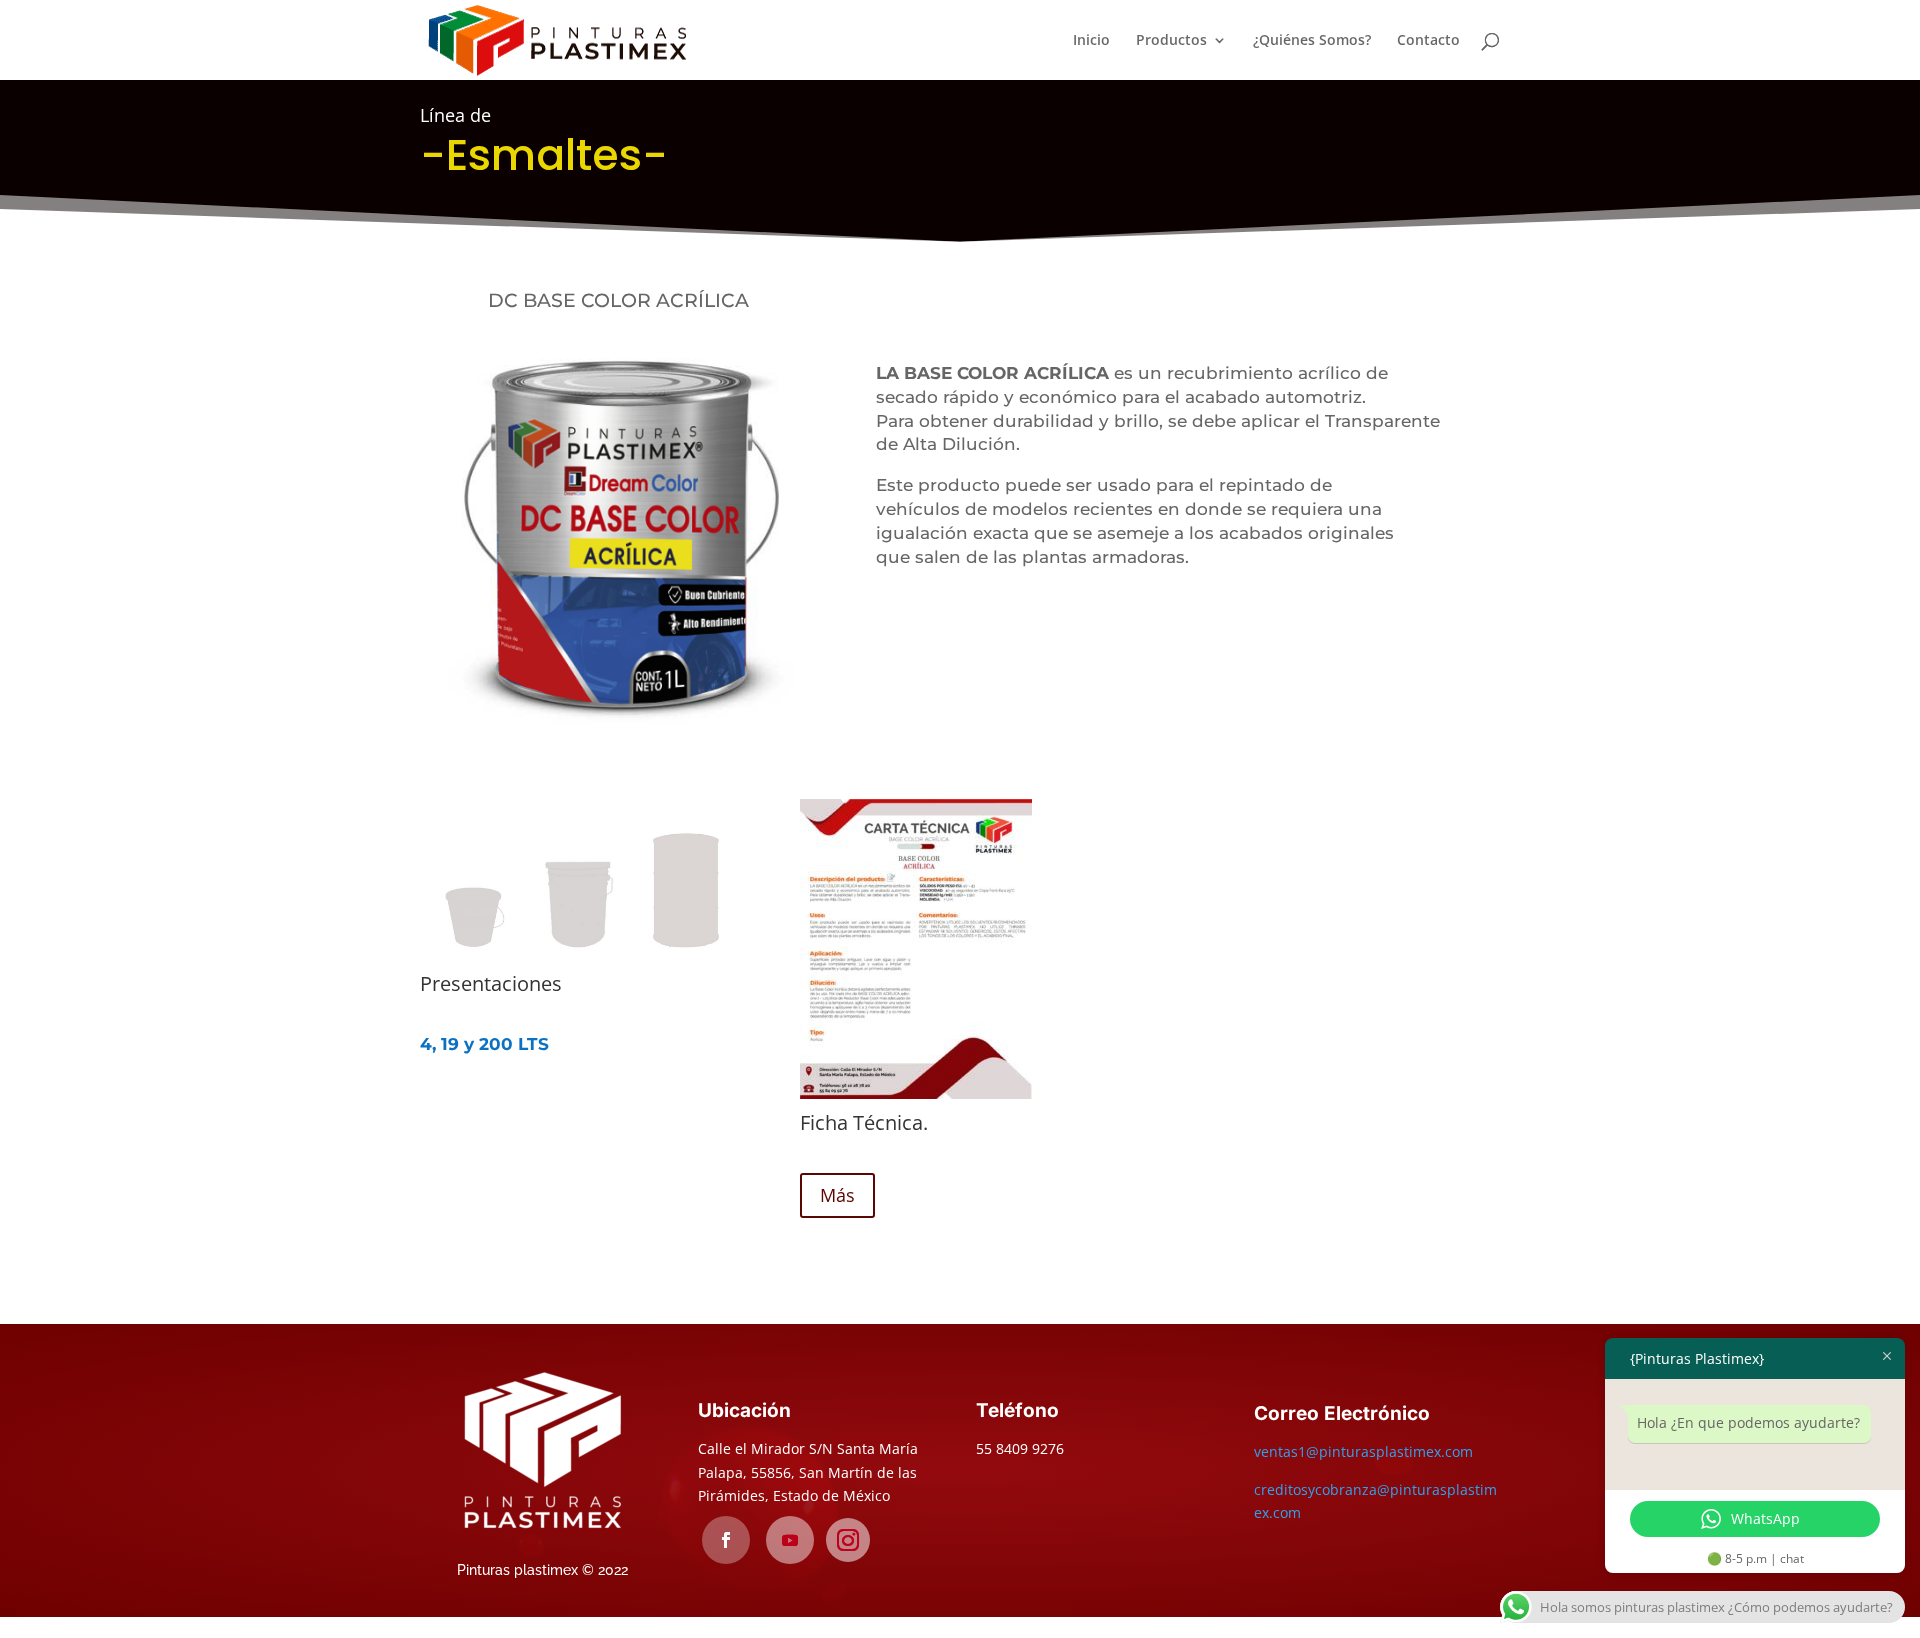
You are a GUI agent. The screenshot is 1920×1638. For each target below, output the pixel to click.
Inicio (1091, 41)
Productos (1171, 41)
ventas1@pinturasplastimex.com (1363, 1451)
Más (837, 1195)
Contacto (1428, 41)
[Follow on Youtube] (790, 1540)
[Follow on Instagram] (848, 1540)
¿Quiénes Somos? (1312, 41)
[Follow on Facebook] (726, 1540)
